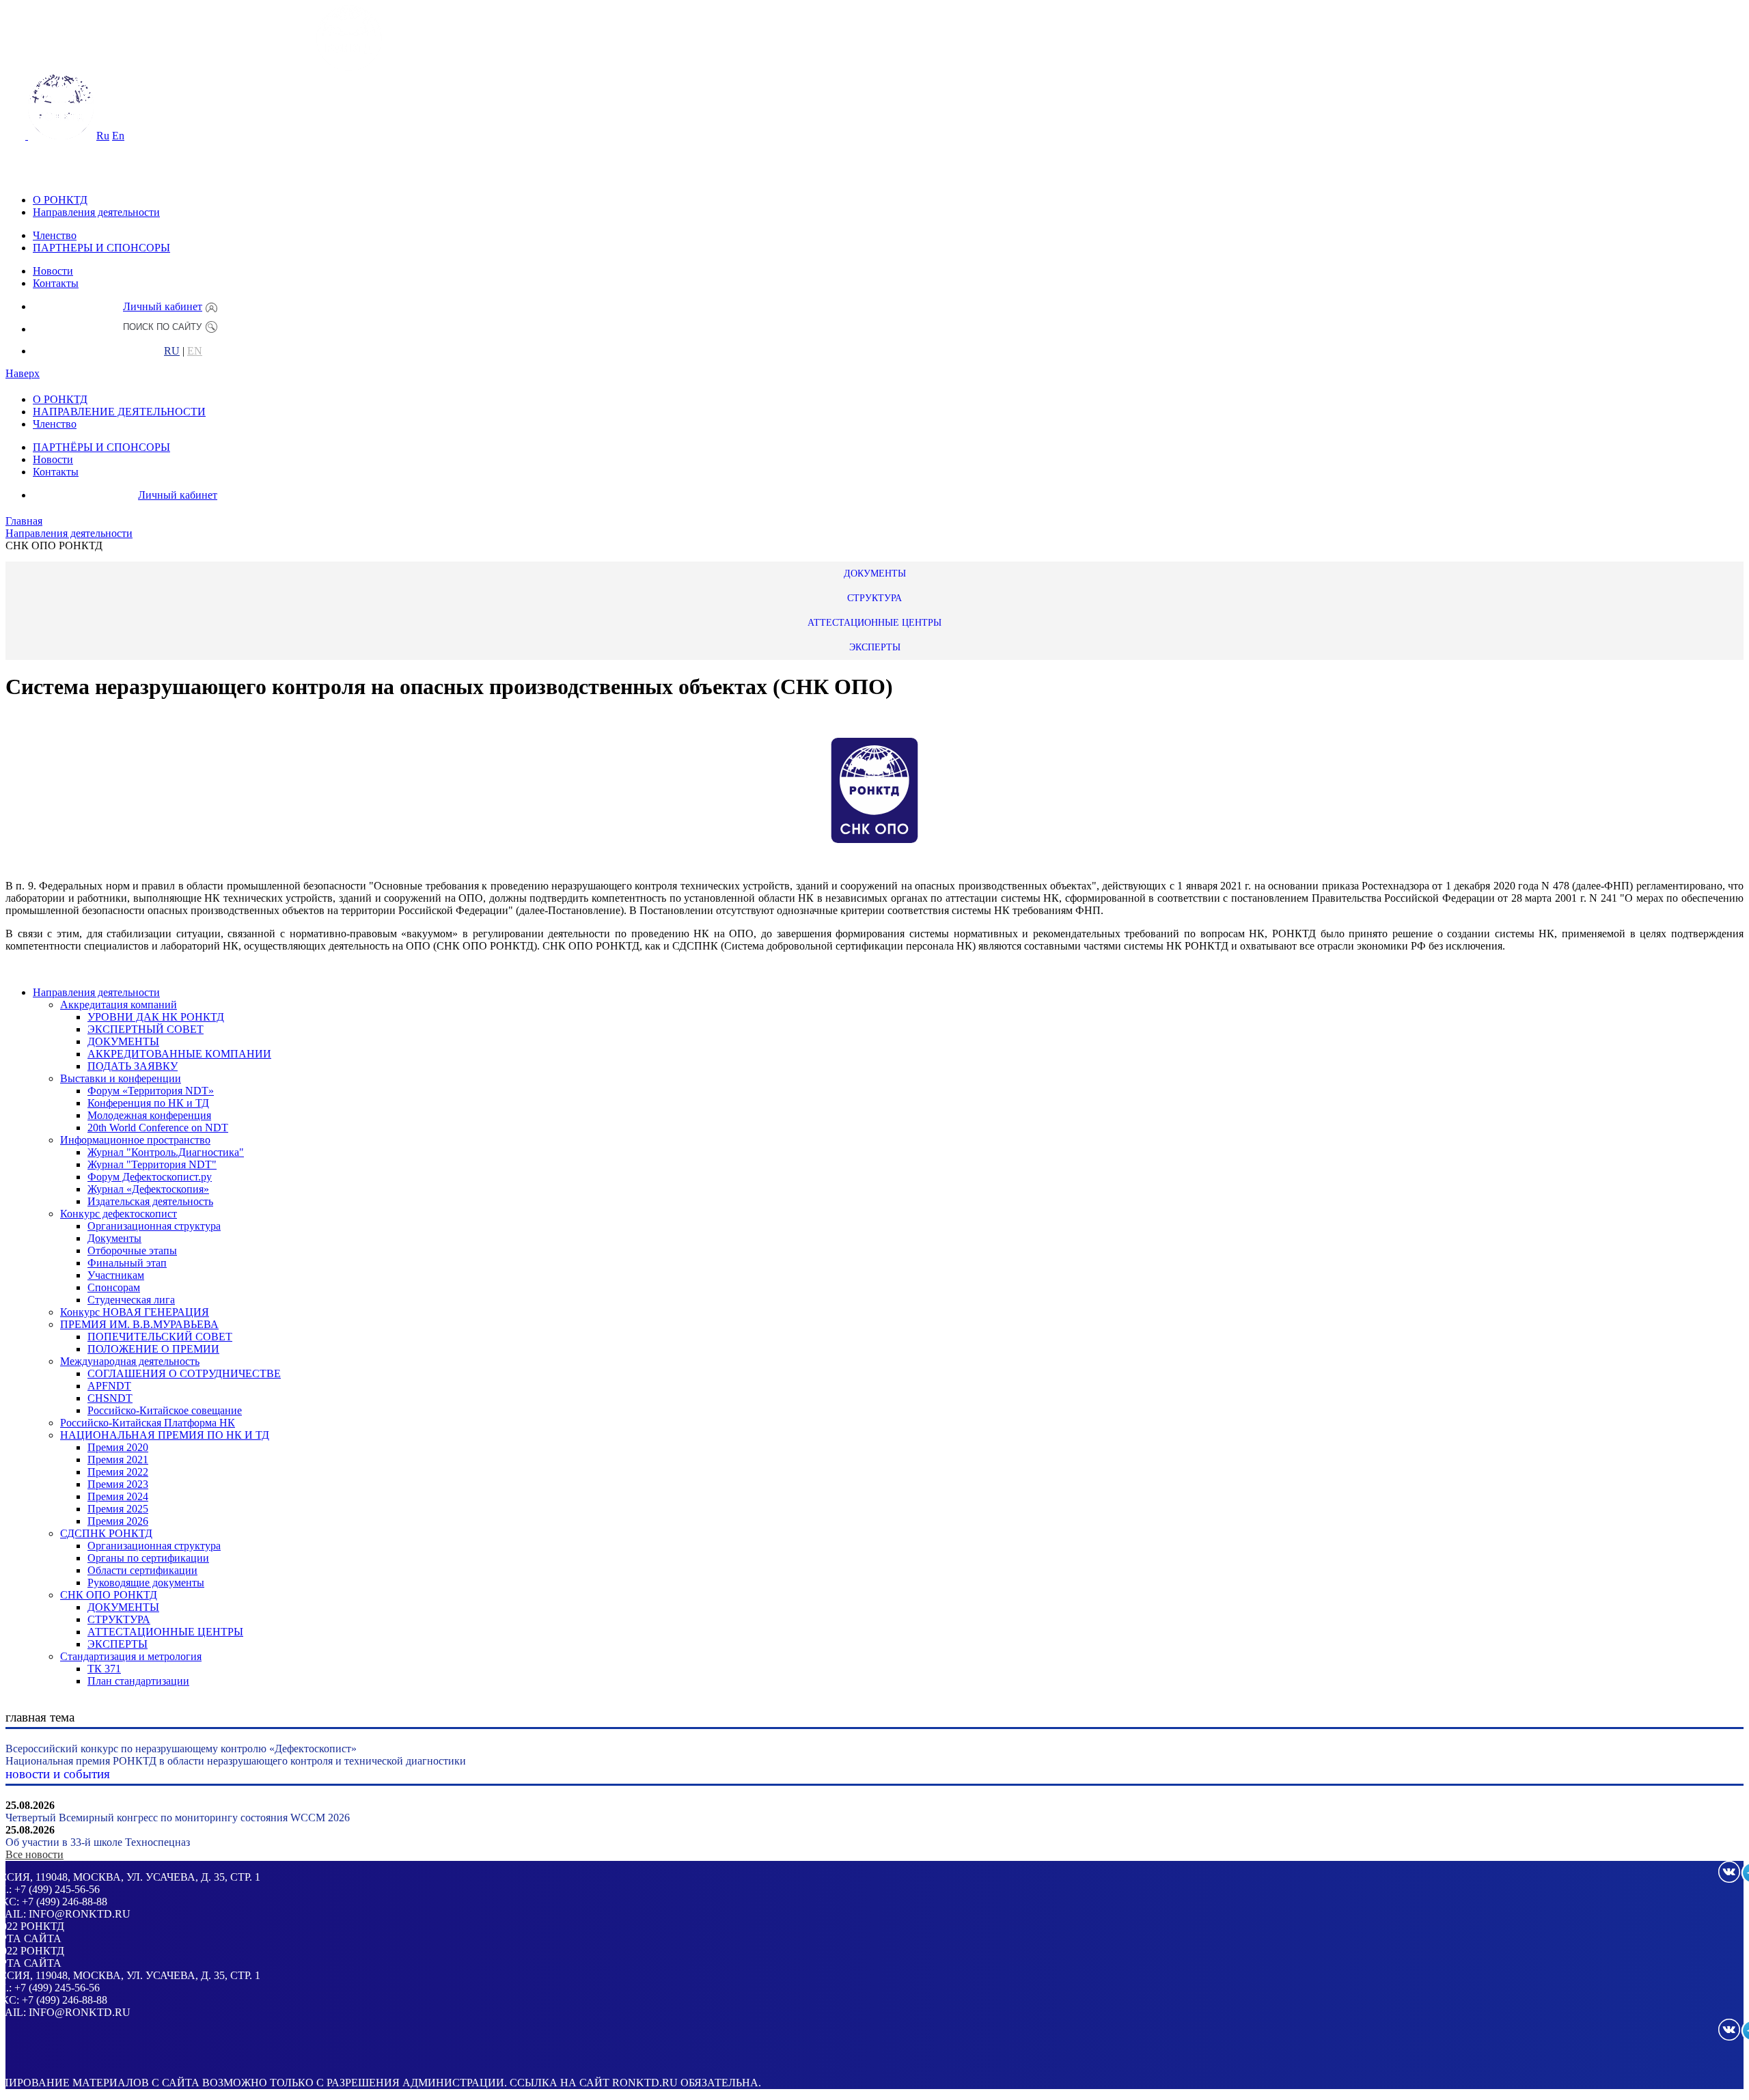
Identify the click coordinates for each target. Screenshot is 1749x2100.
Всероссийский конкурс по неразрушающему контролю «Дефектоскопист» (181, 1749)
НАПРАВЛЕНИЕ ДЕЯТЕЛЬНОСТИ (119, 412)
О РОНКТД (60, 200)
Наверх (23, 373)
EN (195, 351)
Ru (103, 136)
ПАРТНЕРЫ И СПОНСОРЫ (101, 248)
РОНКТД (42, 1926)
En (118, 136)
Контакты (56, 283)
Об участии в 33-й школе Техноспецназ (98, 1842)
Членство (55, 235)
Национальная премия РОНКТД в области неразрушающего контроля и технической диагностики (236, 1761)
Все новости (35, 1854)
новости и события (58, 1774)
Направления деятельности (96, 212)
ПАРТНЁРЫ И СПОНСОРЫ (101, 447)
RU (172, 351)
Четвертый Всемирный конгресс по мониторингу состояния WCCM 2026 (178, 1818)
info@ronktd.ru (80, 1914)
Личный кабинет (163, 306)
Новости (53, 271)
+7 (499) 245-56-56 (57, 1889)
